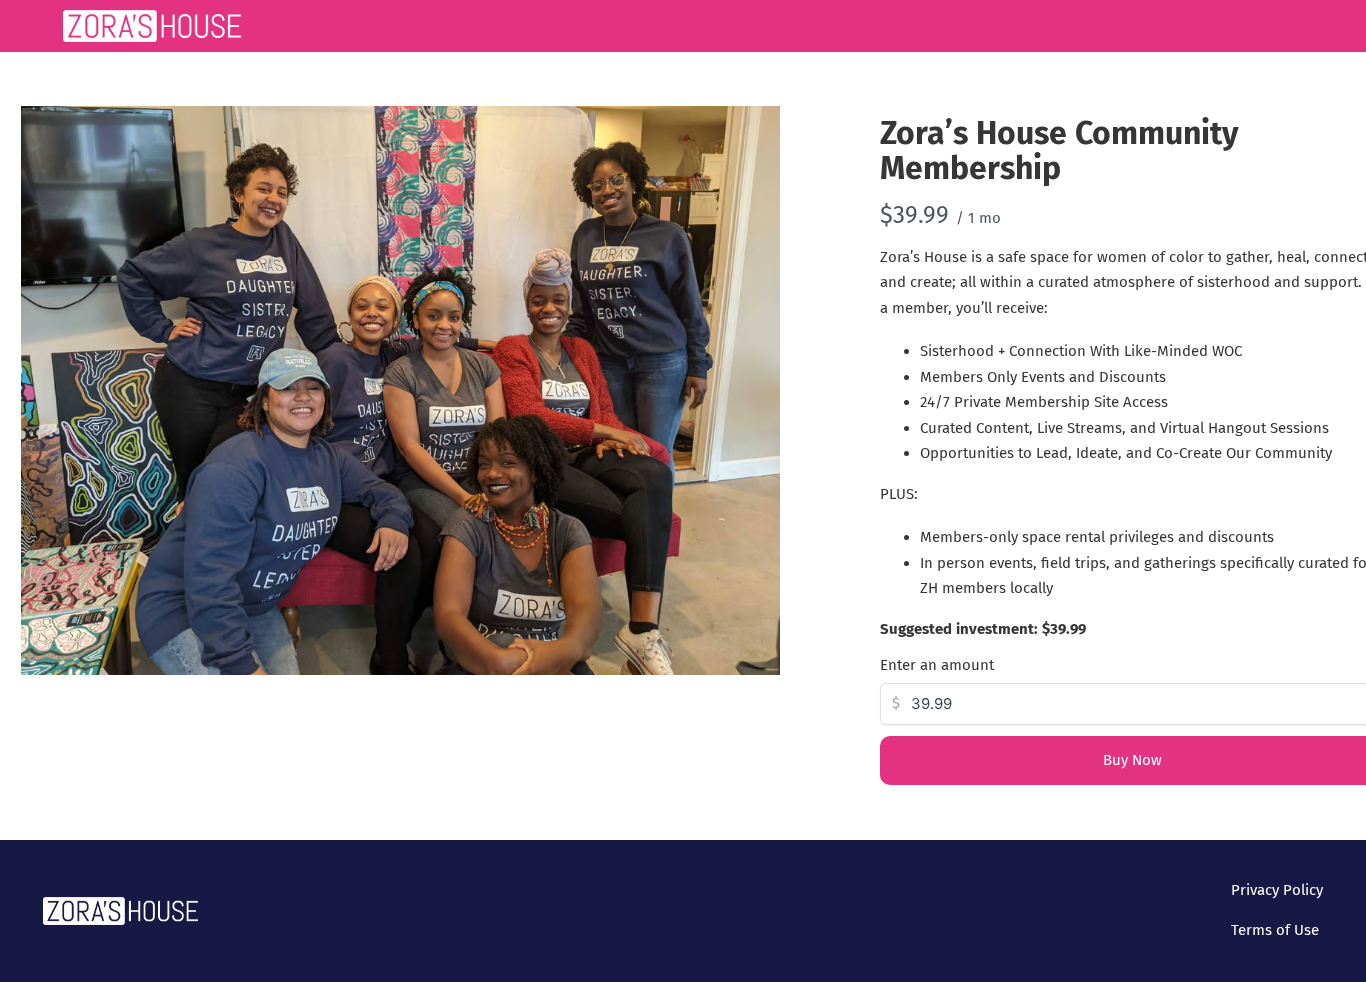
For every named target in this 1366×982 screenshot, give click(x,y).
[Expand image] (754, 132)
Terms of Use (1275, 930)
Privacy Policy (1277, 890)
